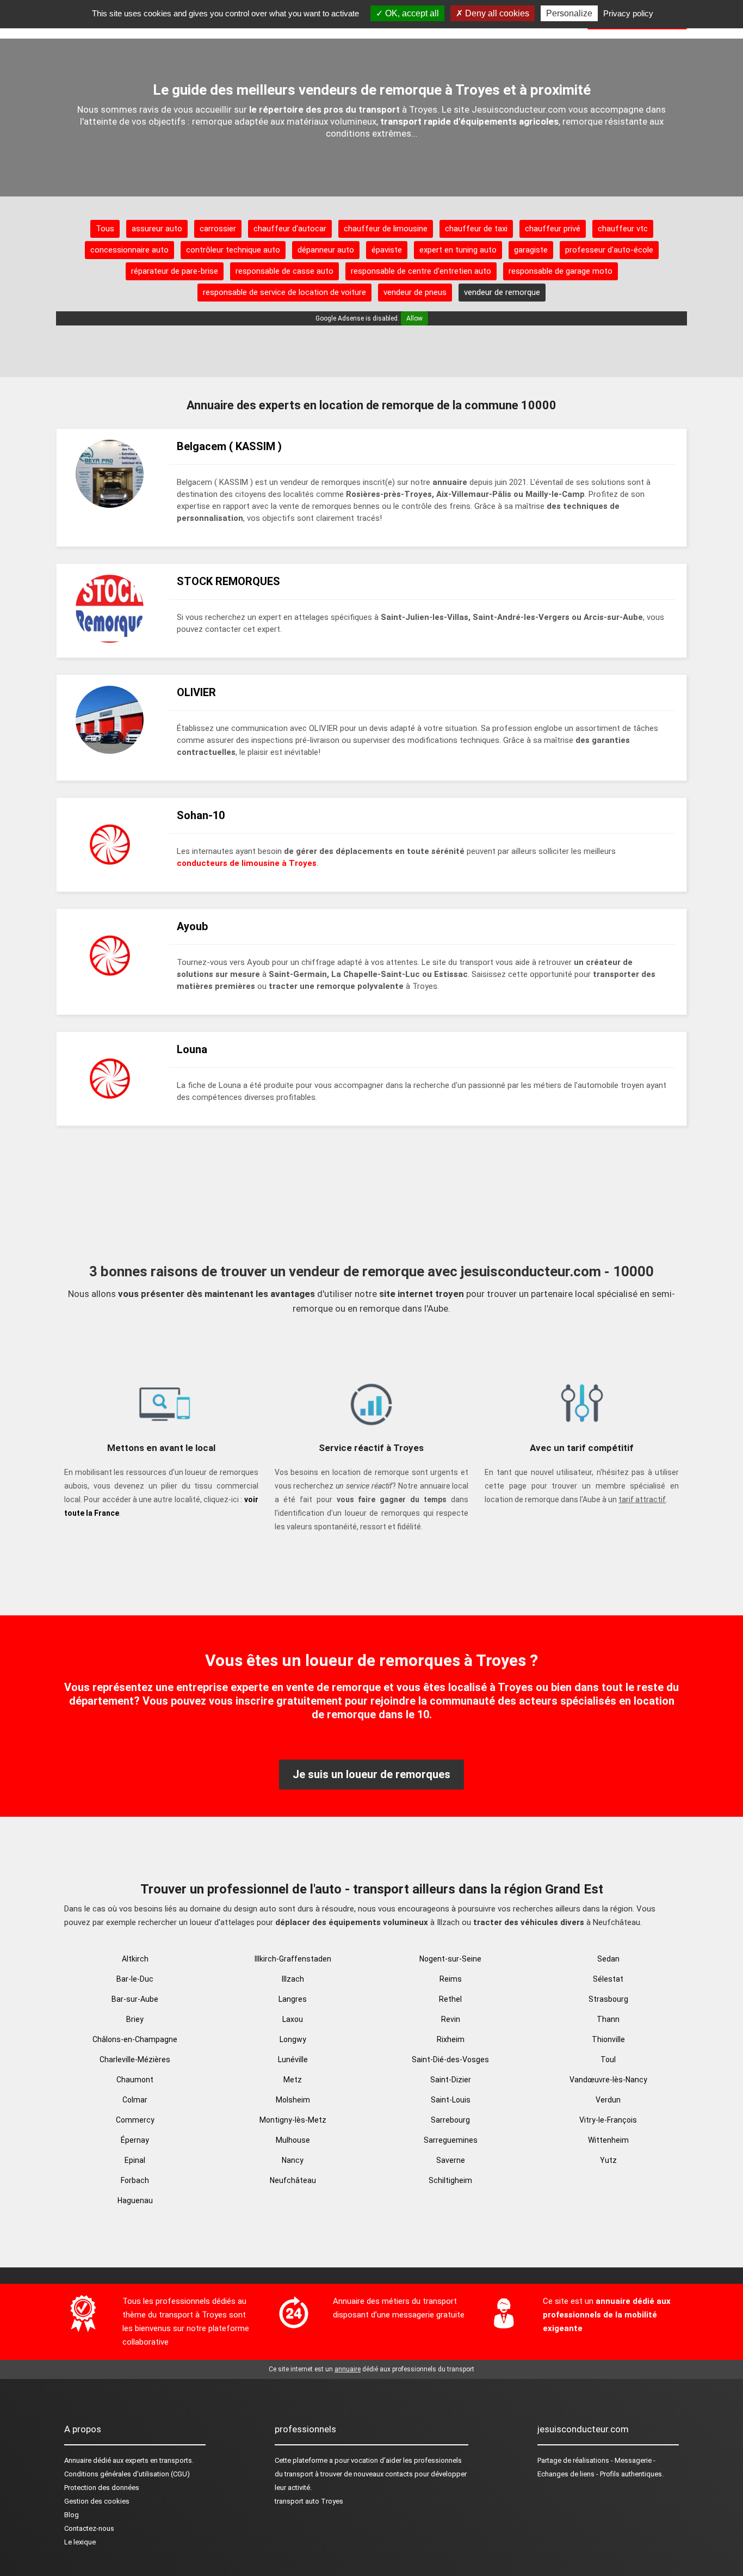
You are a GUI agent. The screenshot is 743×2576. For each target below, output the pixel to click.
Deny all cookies (496, 13)
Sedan (608, 1959)
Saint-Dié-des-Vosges (450, 2059)
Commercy (135, 2120)
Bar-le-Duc (135, 1979)
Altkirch (135, 1959)
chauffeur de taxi (476, 229)
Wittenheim (608, 2140)
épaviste (387, 250)
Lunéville (293, 2059)
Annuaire (78, 2460)
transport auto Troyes (309, 2501)
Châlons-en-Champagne (135, 2039)
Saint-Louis (451, 2100)
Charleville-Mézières (135, 2059)
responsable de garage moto (561, 271)
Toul (608, 2059)
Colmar (135, 2100)
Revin (451, 2019)
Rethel (450, 1999)
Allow (414, 318)
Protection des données (102, 2488)
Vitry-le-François (608, 2120)
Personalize (569, 13)
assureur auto (157, 229)
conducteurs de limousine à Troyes (247, 863)
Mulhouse (293, 2140)
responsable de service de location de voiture (284, 292)
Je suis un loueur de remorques (371, 1774)
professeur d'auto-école (609, 250)
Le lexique (80, 2542)
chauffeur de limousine (386, 229)
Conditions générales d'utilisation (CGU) (127, 2474)
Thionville (608, 2039)
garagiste (531, 250)
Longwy (293, 2039)
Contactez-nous (89, 2528)
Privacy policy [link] (628, 13)
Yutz (608, 2160)
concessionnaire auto (129, 250)
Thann (608, 2019)
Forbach (135, 2180)
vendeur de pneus (415, 292)
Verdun (608, 2100)
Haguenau (135, 2200)
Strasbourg (608, 1999)
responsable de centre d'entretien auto (421, 271)
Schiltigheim (450, 2180)
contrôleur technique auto (233, 250)
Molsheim (293, 2100)
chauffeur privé (553, 229)
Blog (72, 2515)
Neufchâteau (293, 2180)
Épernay (135, 2140)
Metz (293, 2080)
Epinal (135, 2160)
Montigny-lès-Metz (293, 2120)
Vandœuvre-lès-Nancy (608, 2080)
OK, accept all (411, 13)
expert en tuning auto (458, 250)
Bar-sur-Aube (135, 1999)
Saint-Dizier (451, 2080)
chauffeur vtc (623, 229)
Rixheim (451, 2039)
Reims (451, 1979)
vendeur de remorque (502, 292)
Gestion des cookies (97, 2501)
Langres (293, 1999)
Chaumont (135, 2080)
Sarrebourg (450, 2120)
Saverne (451, 2160)
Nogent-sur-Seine (450, 1959)
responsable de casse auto (284, 271)
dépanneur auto (326, 250)
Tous (105, 229)
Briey (135, 2019)
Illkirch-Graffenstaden (293, 1959)
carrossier (218, 229)
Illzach (293, 1979)
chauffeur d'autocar (290, 229)
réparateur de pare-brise (175, 271)
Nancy (293, 2160)
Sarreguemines (451, 2140)
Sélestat (608, 1979)
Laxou (293, 2019)
